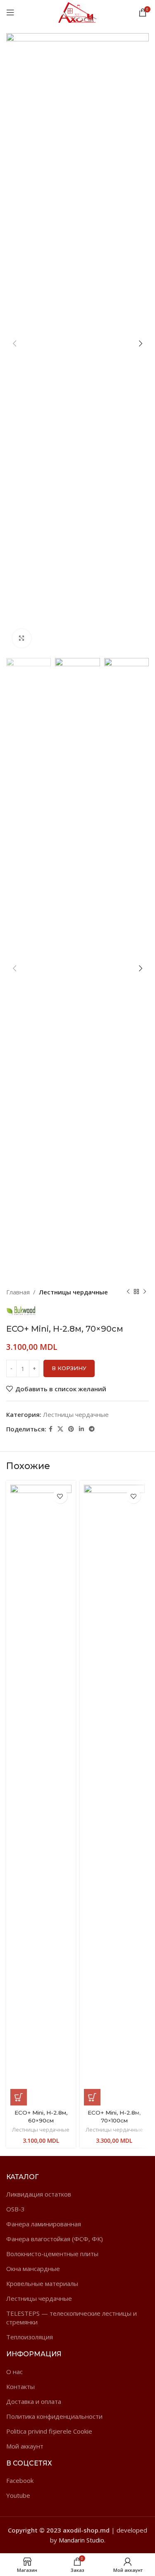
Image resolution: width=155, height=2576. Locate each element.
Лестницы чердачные (73, 1292)
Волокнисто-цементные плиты (52, 2254)
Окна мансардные (33, 2269)
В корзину (69, 1368)
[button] (19, 2097)
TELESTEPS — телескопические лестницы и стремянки (72, 2318)
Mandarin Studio (81, 2540)
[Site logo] (78, 12)
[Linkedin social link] (81, 1429)
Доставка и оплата (34, 2401)
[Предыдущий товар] (128, 1292)
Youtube (18, 2495)
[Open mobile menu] (10, 12)
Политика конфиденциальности (54, 2416)
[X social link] (60, 1429)
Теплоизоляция (30, 2337)
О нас (14, 2372)
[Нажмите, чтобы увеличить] (22, 638)
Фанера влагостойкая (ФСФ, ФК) (55, 2239)
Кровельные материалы (42, 2283)
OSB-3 (15, 2209)
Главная (18, 1292)
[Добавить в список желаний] (60, 1496)
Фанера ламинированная (44, 2224)
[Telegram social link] (92, 1429)
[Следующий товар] (145, 1292)
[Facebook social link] (51, 1429)
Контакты (20, 2386)
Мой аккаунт (25, 2446)
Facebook (20, 2480)
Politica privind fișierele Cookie (49, 2431)
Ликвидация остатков (39, 2194)
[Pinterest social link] (71, 1429)
